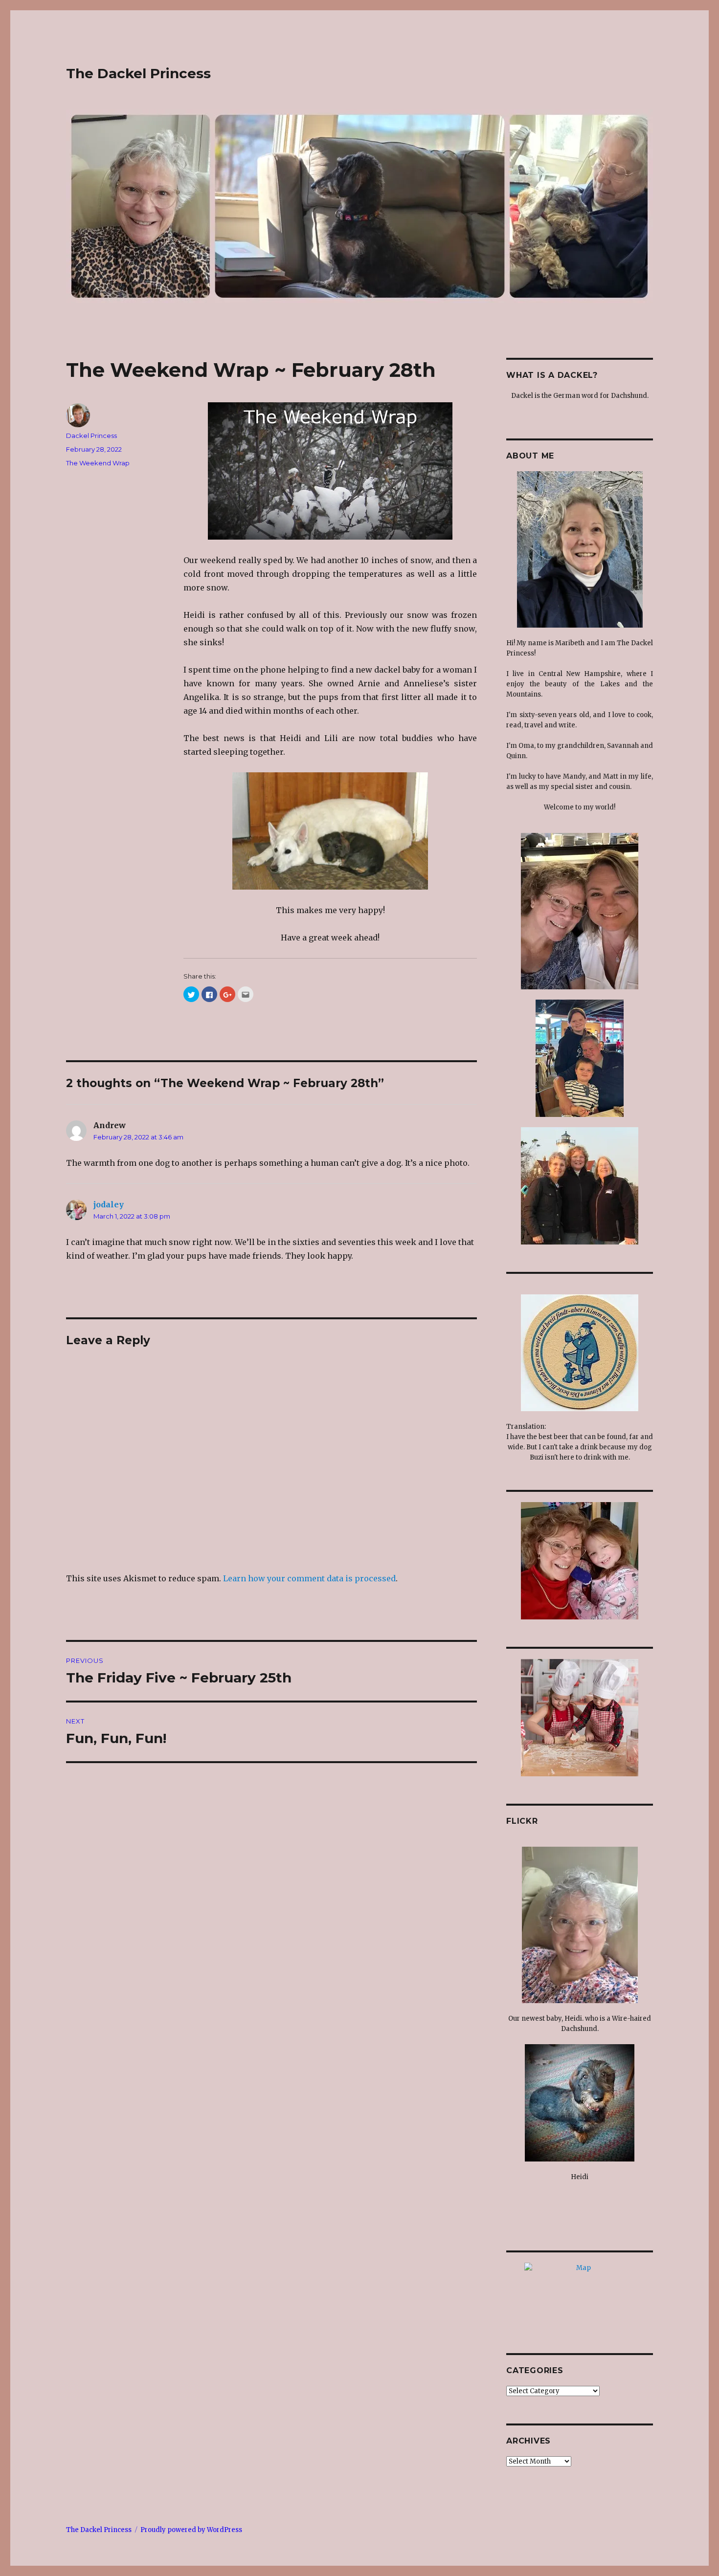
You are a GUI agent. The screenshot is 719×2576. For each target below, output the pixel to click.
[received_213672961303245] (580, 1058)
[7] (580, 1561)
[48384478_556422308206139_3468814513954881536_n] (580, 1718)
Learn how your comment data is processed (309, 1578)
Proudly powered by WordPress (191, 2530)
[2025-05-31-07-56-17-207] (580, 1925)
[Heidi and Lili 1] (330, 831)
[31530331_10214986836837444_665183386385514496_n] (580, 1186)
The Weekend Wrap (98, 463)
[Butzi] (580, 1353)
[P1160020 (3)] (330, 471)
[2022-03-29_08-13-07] (580, 2103)
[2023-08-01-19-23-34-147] (580, 911)
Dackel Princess (91, 436)
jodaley (109, 1204)
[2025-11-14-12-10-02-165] (580, 549)
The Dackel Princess (138, 73)
